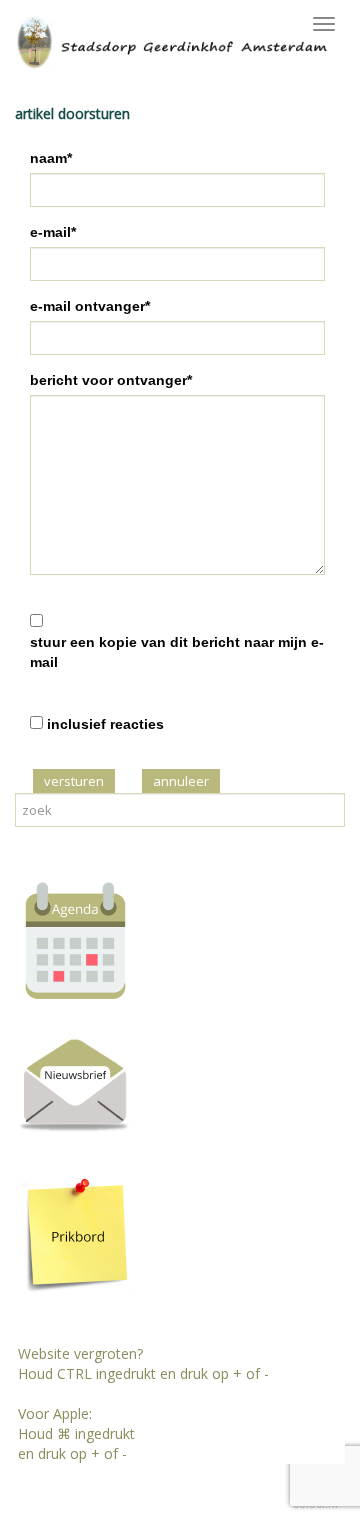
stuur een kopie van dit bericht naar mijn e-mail (177, 652)
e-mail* (53, 232)
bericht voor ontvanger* (111, 380)
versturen (74, 781)
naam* (51, 158)
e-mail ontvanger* (90, 306)
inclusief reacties (105, 724)
